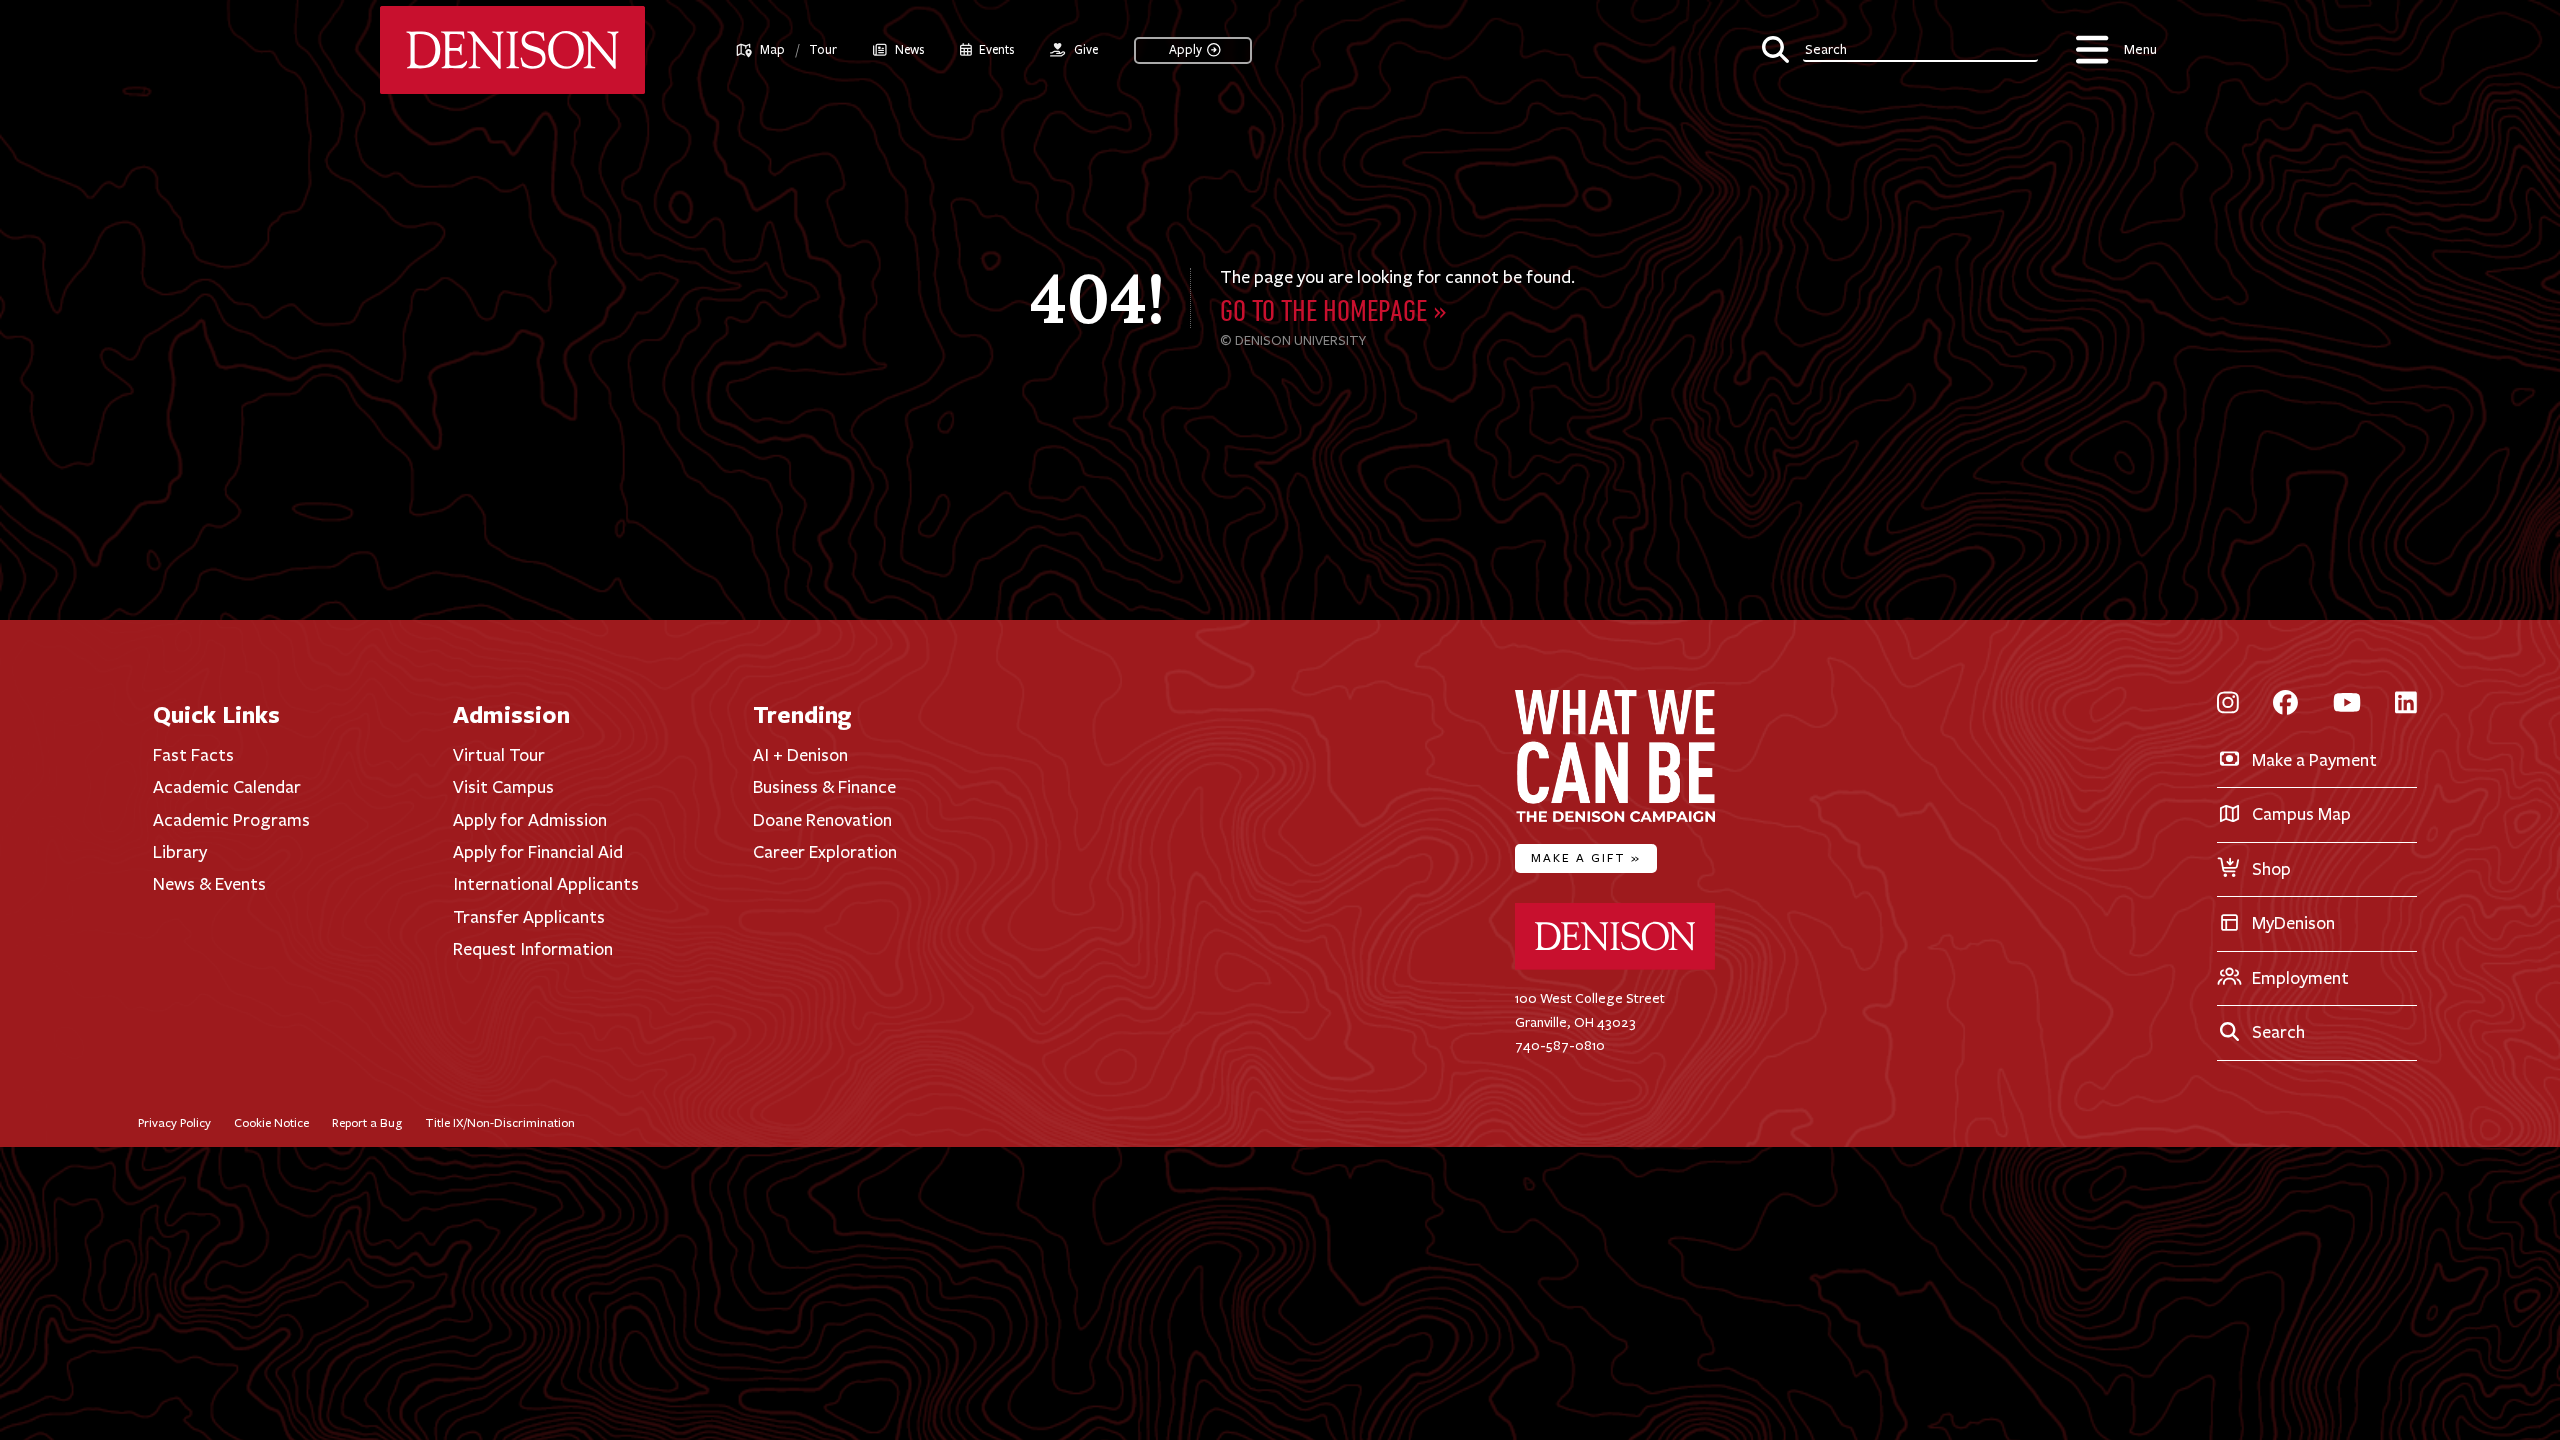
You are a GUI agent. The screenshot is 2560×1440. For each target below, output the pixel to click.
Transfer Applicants (529, 917)
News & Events (209, 884)
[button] (1899, 47)
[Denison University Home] (1615, 965)
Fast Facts (193, 755)
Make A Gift (1586, 857)
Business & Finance (824, 787)
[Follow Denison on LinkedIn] (2406, 704)
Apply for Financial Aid (538, 852)
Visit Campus (503, 787)
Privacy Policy (174, 1122)
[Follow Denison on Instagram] (2228, 704)
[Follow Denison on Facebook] (2285, 704)
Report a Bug (367, 1122)
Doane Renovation (822, 820)
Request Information (533, 949)
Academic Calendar (227, 787)
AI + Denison (800, 755)
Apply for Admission (530, 820)
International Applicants (546, 884)
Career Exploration (825, 852)
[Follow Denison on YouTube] (2347, 704)
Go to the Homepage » (1333, 313)
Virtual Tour (499, 755)
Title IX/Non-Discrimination (500, 1122)
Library (180, 852)
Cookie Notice (271, 1122)
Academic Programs (231, 820)
